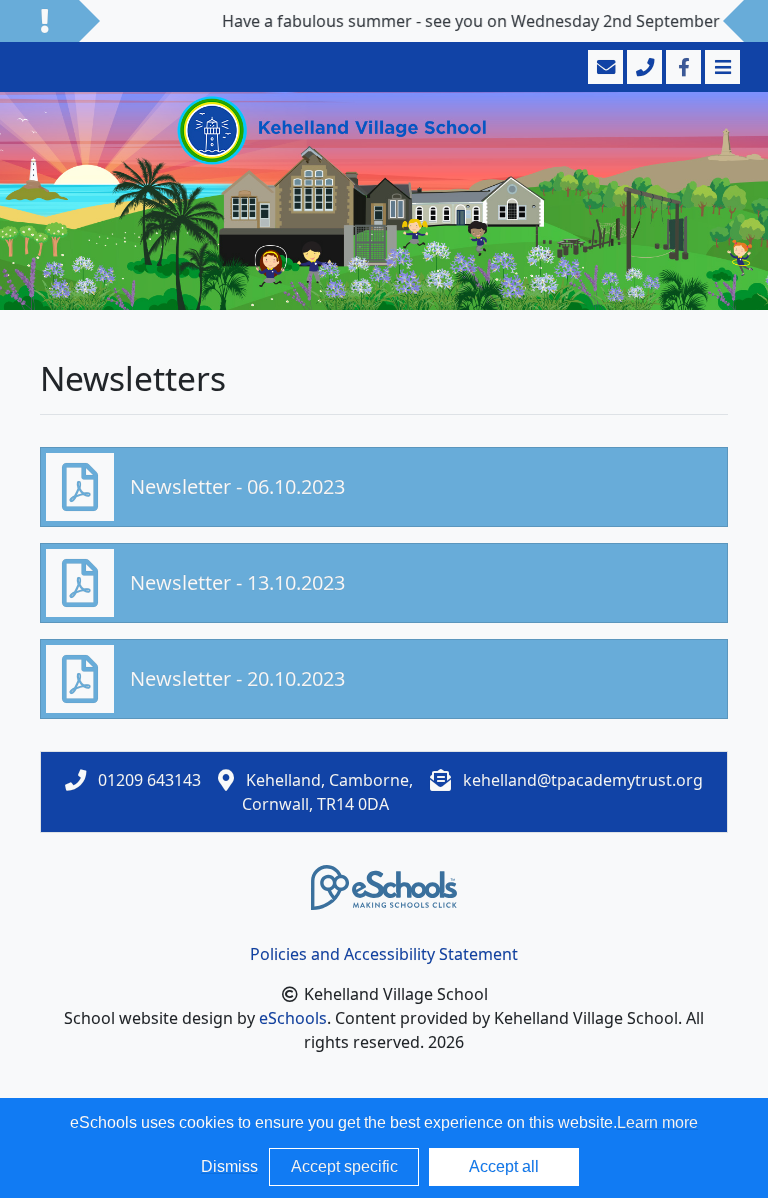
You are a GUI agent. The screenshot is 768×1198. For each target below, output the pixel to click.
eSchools (293, 1018)
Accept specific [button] (344, 1166)
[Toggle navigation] (720, 67)
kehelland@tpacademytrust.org (583, 780)
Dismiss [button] (229, 1166)
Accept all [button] (504, 1166)
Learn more (657, 1122)
